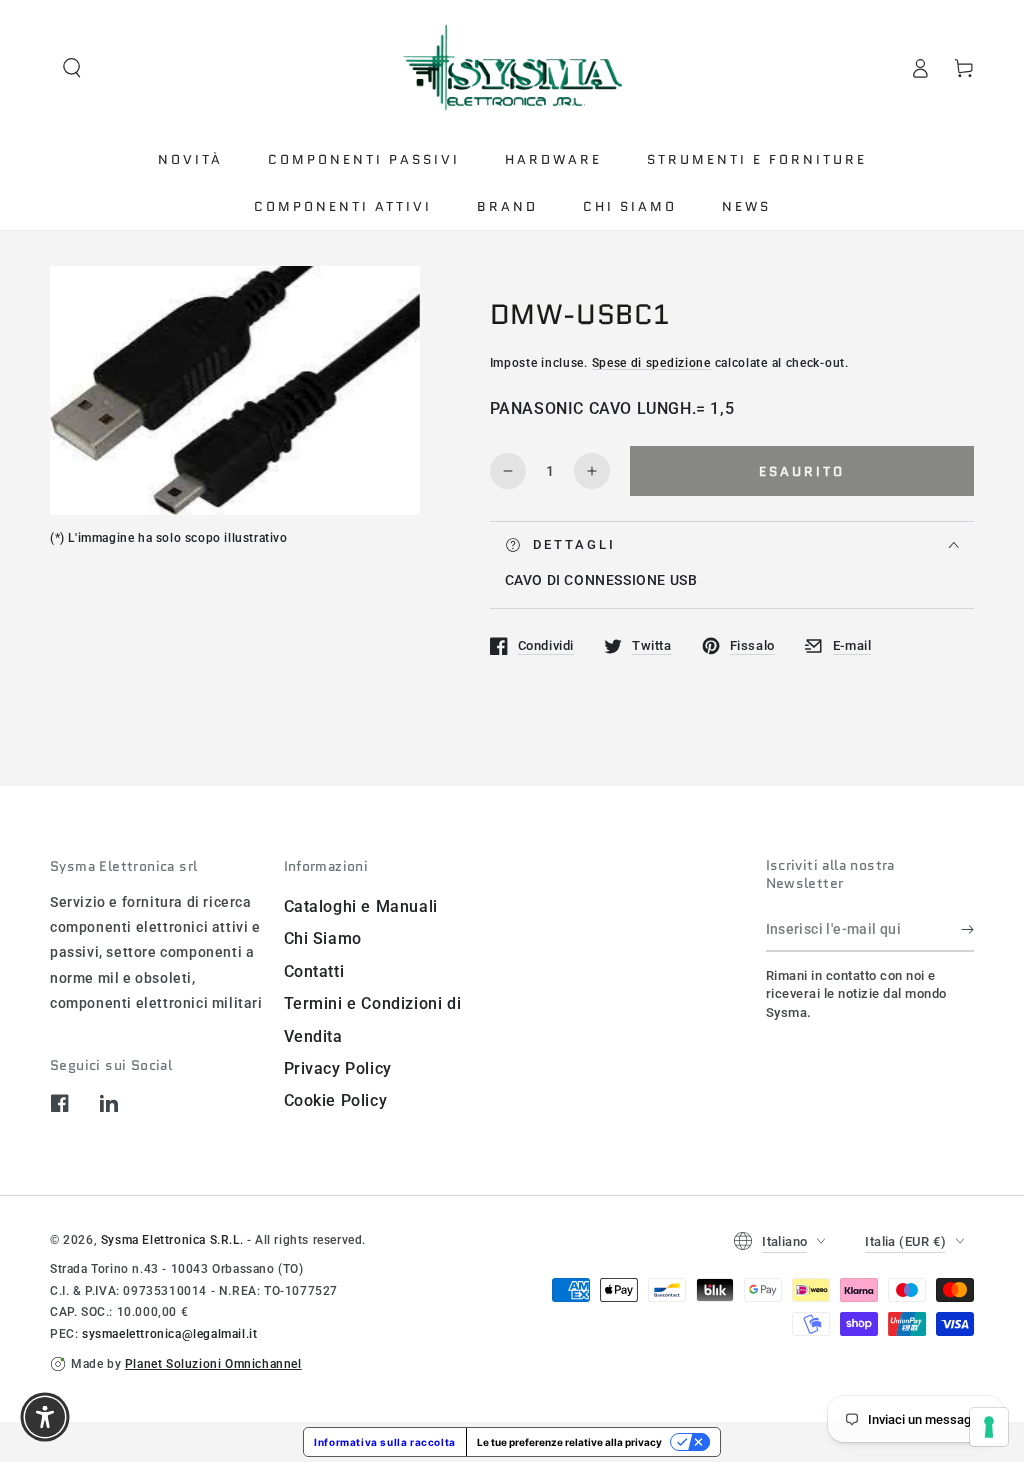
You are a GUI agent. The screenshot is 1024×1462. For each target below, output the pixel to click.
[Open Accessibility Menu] (45, 1417)
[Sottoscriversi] (967, 929)
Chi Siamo (323, 938)
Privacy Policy (338, 1068)
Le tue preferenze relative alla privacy (569, 1442)
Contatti (314, 971)
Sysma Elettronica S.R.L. (172, 1240)
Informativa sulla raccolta (385, 1442)
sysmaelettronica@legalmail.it (169, 1334)
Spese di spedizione (651, 363)
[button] (72, 68)
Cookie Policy (336, 1100)
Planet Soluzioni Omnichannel (213, 1364)
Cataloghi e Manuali (361, 906)
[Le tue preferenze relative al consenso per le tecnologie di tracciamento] (989, 1427)
